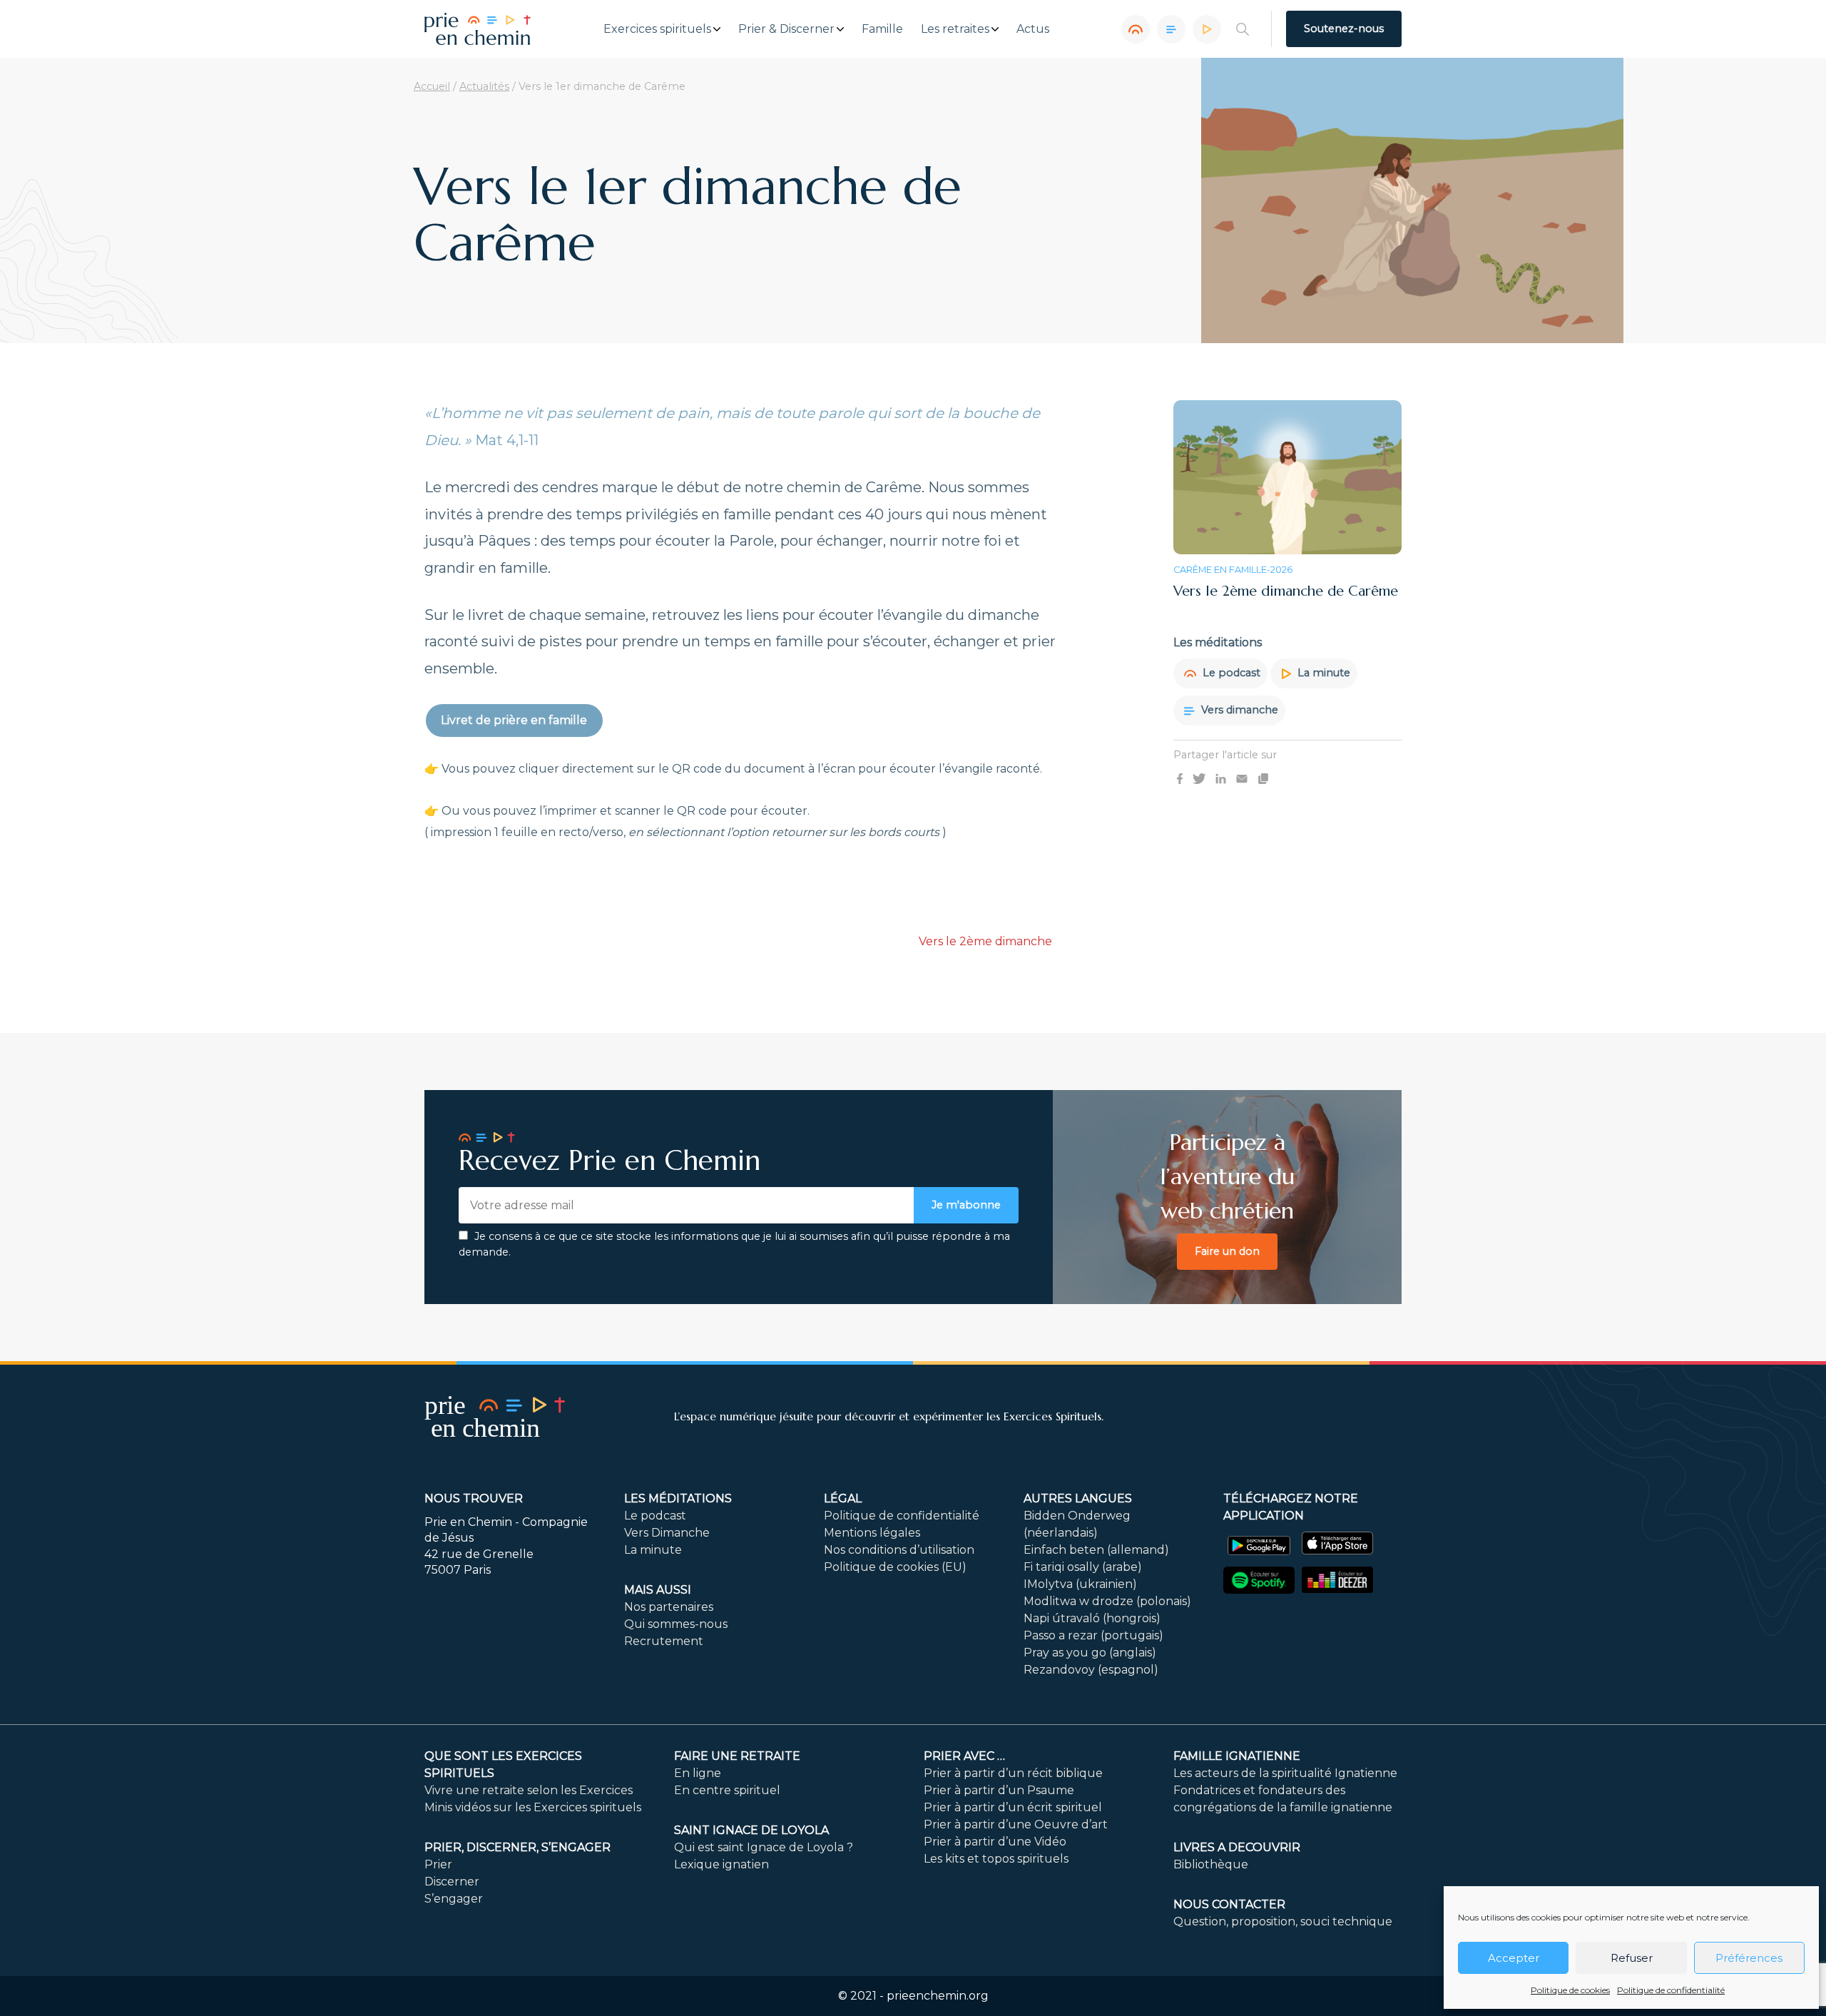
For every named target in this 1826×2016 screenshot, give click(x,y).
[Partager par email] (1242, 778)
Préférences (1749, 1958)
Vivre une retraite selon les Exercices (529, 1790)
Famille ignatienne (1237, 1756)
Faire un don (1227, 1251)
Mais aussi (658, 1590)
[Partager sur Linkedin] (1221, 778)
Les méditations (678, 1498)
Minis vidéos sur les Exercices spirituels (533, 1807)
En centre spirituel (727, 1790)
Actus (1033, 29)
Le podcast (1230, 673)
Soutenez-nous (1344, 29)
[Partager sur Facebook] (1180, 778)
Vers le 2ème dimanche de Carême (1286, 591)
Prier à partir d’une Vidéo (995, 1842)
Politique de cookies (1570, 1990)
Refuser (1632, 1958)
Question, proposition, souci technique (1283, 1921)
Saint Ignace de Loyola (751, 1830)
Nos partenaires (669, 1607)
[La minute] (1207, 29)
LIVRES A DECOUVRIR (1237, 1847)
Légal (843, 1498)
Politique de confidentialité (1671, 1990)
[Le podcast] (1136, 29)
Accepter (1514, 1958)
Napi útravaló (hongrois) (1092, 1618)
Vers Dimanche (667, 1533)
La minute (1322, 673)
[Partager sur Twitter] (1199, 778)
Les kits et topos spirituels (996, 1859)
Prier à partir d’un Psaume (999, 1790)
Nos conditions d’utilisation (899, 1550)
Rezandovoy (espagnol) (1091, 1670)
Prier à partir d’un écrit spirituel (1013, 1807)
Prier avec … (964, 1756)
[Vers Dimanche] (1171, 29)
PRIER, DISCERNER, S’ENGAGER (517, 1847)
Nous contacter (1229, 1904)
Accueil (432, 86)
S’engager (454, 1899)
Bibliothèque (1211, 1864)
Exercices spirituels (657, 29)
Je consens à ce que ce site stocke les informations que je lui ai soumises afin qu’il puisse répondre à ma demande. (734, 1244)
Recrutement (664, 1641)
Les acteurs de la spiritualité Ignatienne (1285, 1773)
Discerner (452, 1882)
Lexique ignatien (721, 1864)
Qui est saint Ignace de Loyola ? (764, 1847)
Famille (882, 29)
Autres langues (1078, 1498)
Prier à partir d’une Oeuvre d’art (1016, 1824)
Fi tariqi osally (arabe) (1083, 1567)
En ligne (698, 1773)
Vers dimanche (1238, 710)
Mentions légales (872, 1533)
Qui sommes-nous (676, 1624)
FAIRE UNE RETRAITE (737, 1756)
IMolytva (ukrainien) (1080, 1584)
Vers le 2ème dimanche (985, 941)
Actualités (484, 86)
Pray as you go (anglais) (1090, 1653)
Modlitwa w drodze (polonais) (1107, 1601)
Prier (438, 1864)
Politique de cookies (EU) (895, 1567)
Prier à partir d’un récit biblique (1013, 1773)
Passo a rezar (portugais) (1093, 1635)
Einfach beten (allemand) (1096, 1550)
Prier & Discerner (786, 29)
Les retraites (955, 29)
